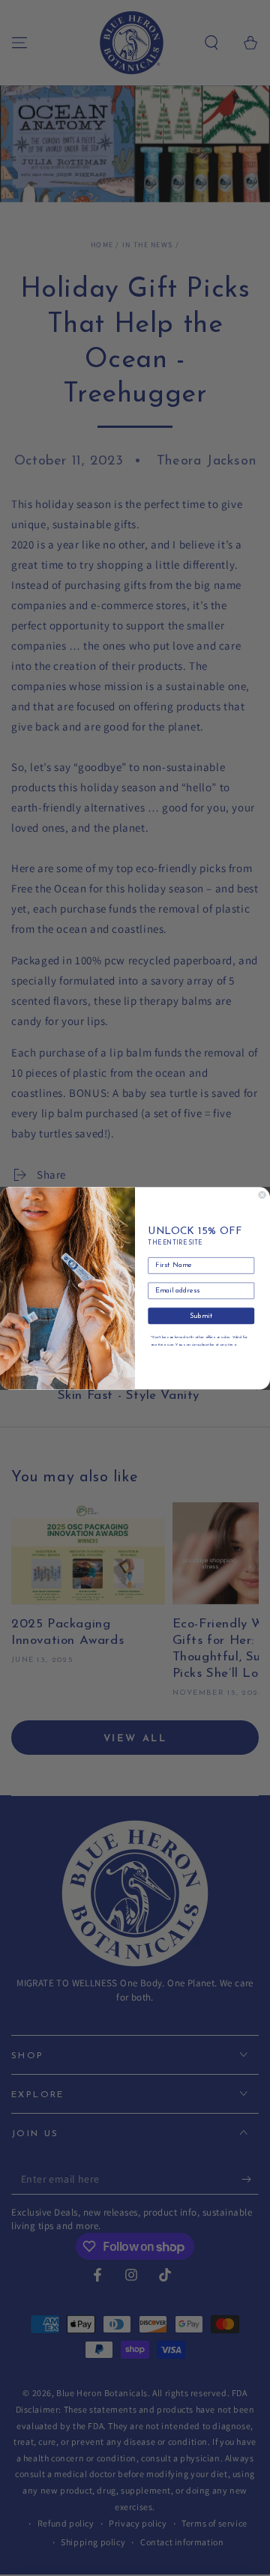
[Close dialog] (262, 1195)
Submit (201, 1315)
